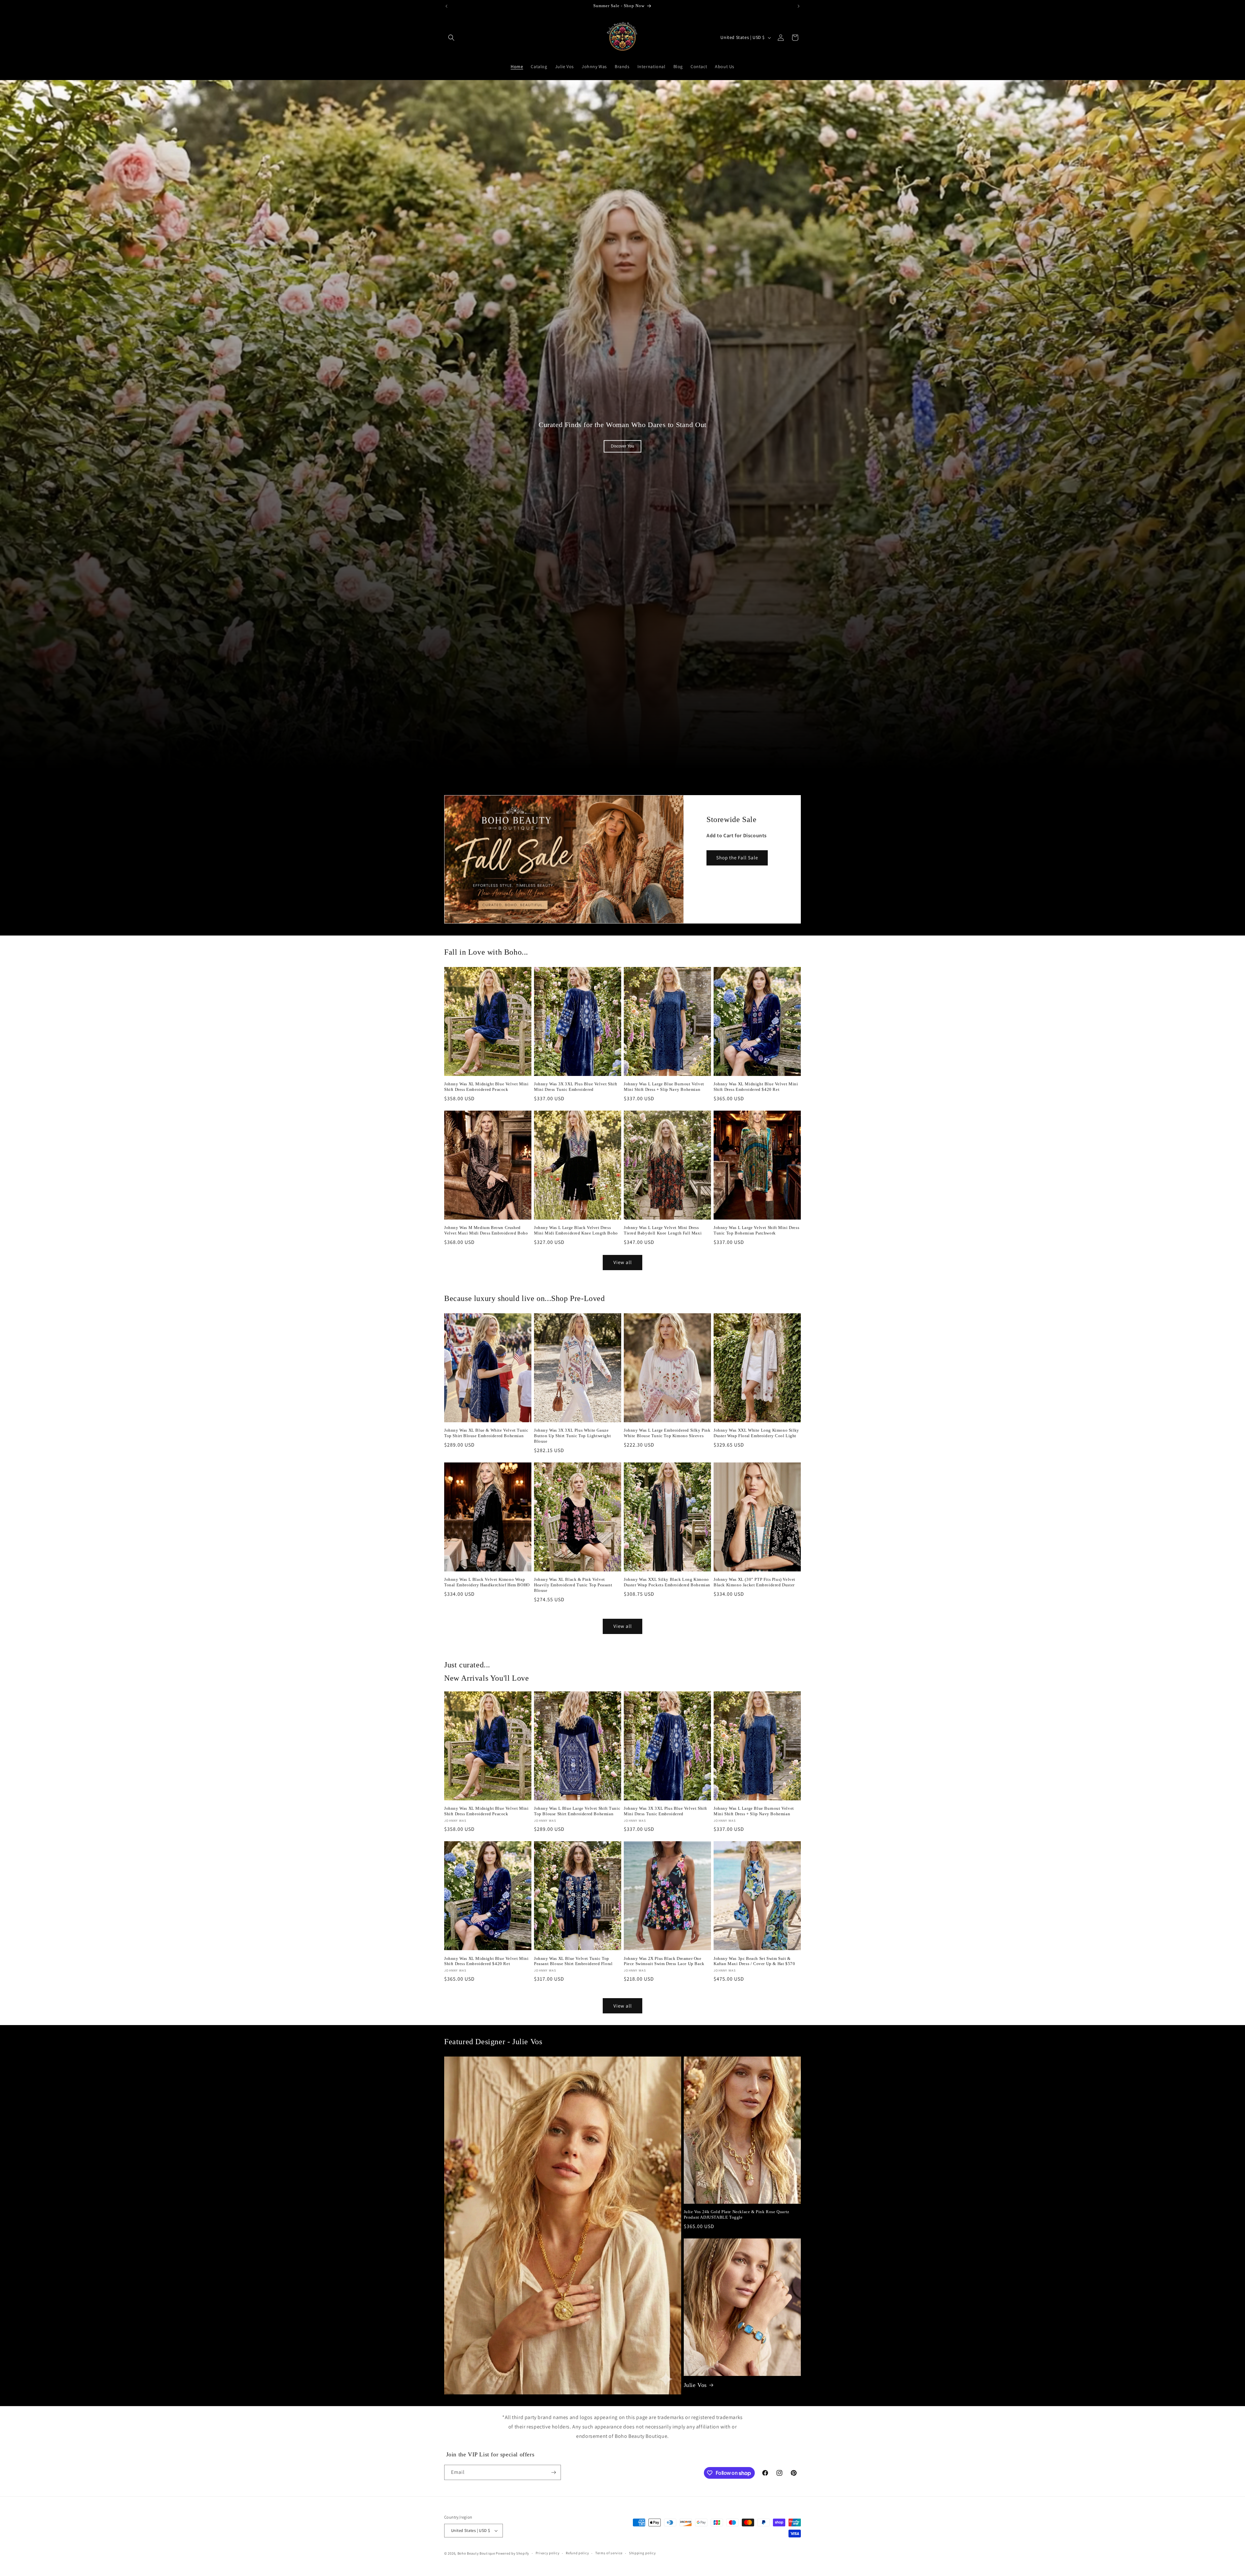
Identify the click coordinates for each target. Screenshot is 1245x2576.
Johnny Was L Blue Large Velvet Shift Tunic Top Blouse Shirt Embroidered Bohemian (577, 1811)
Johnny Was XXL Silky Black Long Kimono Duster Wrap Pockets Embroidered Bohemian (667, 1582)
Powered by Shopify (512, 2553)
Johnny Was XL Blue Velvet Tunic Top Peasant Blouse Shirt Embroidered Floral (573, 1961)
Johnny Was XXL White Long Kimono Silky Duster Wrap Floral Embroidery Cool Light (756, 1433)
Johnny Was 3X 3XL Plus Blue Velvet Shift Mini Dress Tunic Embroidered (576, 1087)
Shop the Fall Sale (737, 858)
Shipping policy (642, 2553)
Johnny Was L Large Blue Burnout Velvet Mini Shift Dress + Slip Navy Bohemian (664, 1087)
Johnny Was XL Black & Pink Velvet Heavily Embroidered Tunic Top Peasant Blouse (573, 1585)
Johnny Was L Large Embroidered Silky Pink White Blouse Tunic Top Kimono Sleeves (667, 1433)
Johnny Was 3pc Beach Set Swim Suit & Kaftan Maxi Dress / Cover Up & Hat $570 (754, 1961)
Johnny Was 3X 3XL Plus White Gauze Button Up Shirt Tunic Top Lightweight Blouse (572, 1436)
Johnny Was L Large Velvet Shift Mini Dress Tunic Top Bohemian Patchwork (756, 1230)
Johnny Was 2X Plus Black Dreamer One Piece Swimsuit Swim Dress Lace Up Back (664, 1961)
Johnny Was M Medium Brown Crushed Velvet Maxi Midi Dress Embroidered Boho (486, 1230)
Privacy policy (548, 2553)
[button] (451, 38)
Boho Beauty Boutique (476, 2553)
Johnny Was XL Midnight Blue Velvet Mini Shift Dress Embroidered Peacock (486, 1087)
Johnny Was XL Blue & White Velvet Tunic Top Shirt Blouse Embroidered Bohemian (486, 1433)
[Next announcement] (799, 6)
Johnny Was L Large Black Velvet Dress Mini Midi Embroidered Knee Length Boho (576, 1230)
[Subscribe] (553, 2472)
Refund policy (577, 2553)
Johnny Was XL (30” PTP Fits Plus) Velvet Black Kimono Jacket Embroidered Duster (754, 1582)
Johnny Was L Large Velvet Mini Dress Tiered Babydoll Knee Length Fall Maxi (663, 1230)
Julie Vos (695, 2385)
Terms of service (609, 2553)
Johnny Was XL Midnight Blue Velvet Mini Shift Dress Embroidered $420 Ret (756, 1087)
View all (623, 1262)
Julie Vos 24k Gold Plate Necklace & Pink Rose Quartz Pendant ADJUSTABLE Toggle (737, 2214)
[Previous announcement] (446, 6)
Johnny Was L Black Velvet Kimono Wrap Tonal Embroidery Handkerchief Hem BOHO (487, 1582)
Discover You (622, 446)
